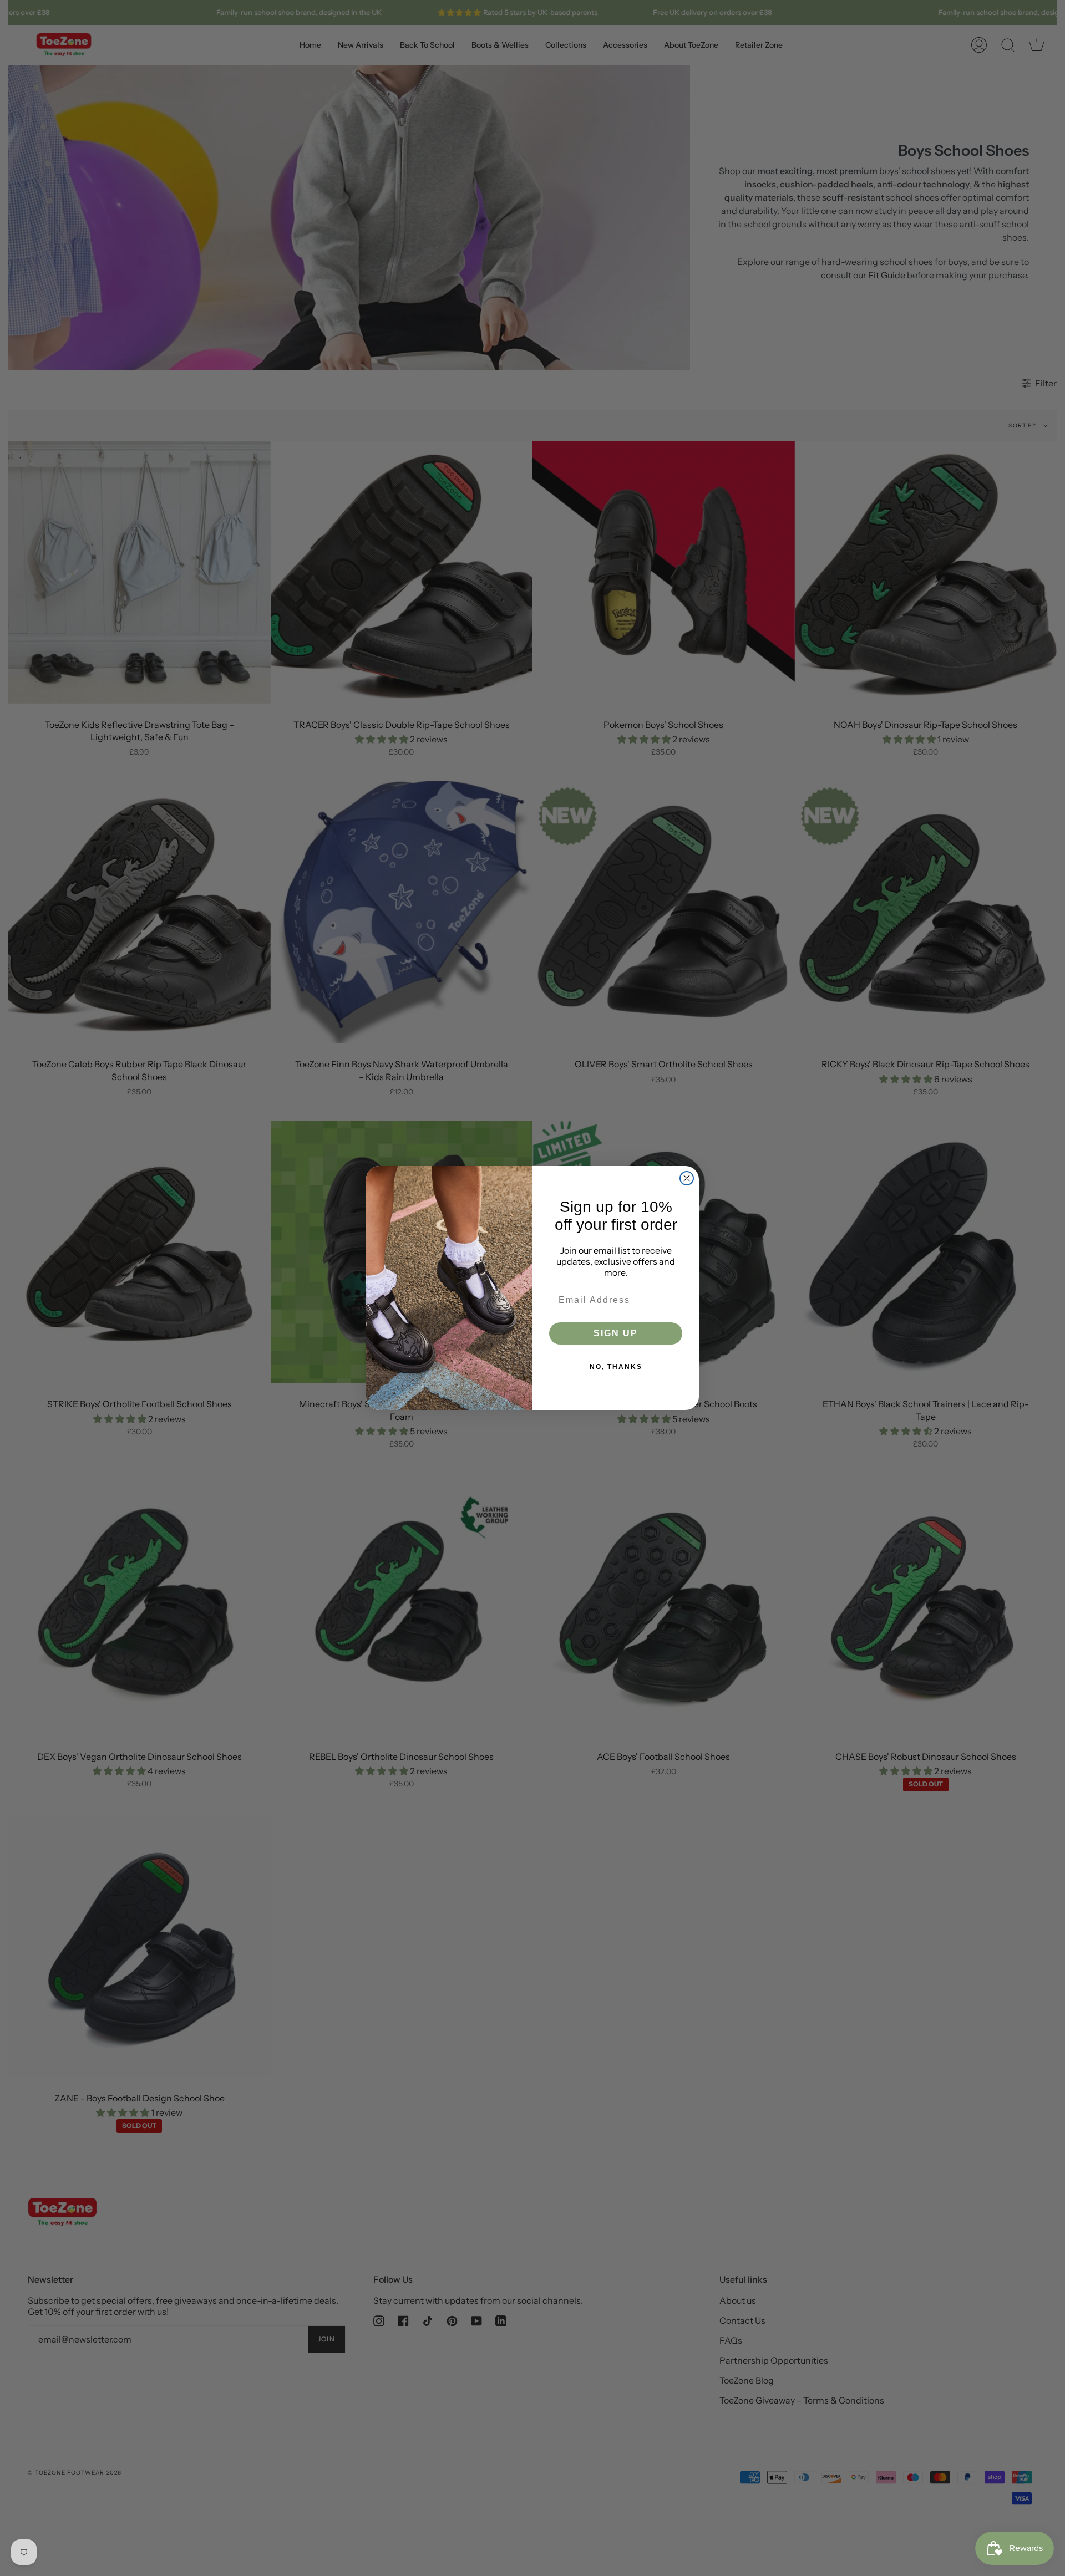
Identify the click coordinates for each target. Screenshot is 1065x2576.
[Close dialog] (687, 1178)
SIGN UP (616, 1333)
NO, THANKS (616, 1367)
